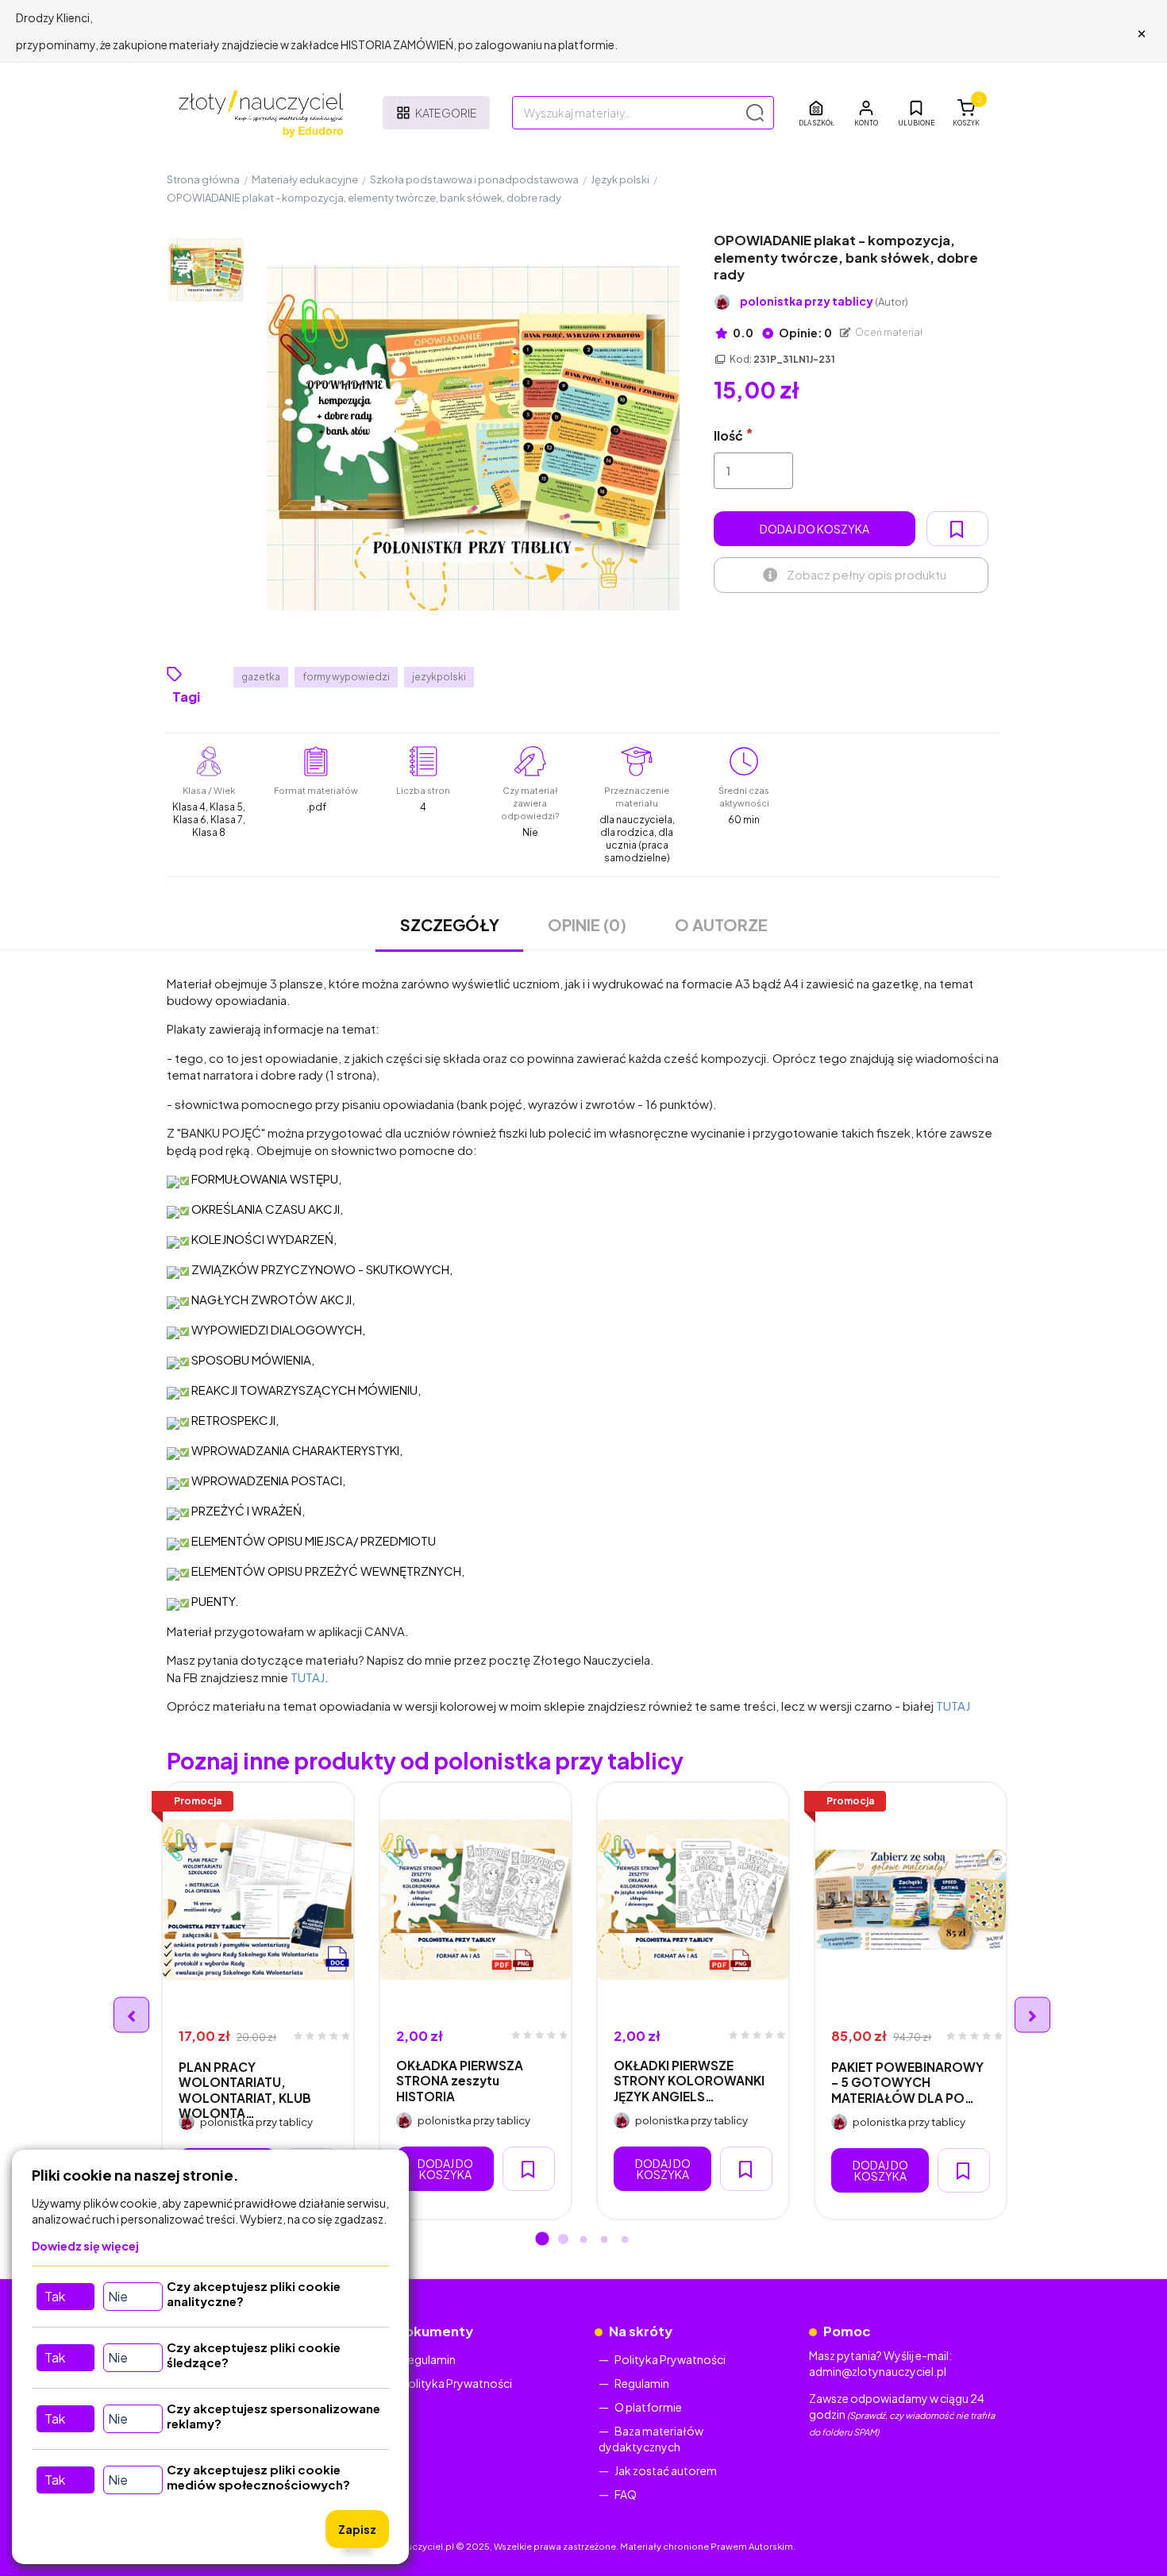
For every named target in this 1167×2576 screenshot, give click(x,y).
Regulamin (428, 2359)
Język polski (620, 179)
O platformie (648, 2407)
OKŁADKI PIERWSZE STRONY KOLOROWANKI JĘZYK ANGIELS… (689, 2081)
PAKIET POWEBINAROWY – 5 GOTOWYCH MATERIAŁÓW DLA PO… (907, 2082)
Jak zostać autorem (666, 2470)
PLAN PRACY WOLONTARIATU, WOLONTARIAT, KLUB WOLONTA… (245, 2090)
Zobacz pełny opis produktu (867, 574)
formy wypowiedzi (346, 677)
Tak (55, 2296)
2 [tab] (563, 2240)
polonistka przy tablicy (824, 301)
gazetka (261, 677)
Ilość (728, 435)
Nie (118, 2296)
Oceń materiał (888, 332)
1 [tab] (542, 2240)
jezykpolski (439, 677)
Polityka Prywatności (456, 2383)
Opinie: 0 (805, 333)
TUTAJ (308, 1677)
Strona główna (203, 179)
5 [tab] (625, 2240)
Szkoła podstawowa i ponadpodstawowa (474, 179)
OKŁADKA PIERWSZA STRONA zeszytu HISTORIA (460, 2081)
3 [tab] (583, 2240)
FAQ (626, 2494)
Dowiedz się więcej (85, 2246)
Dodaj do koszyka (815, 529)
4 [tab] (604, 2240)
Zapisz (357, 2529)
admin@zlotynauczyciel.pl (878, 2371)
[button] (866, 113)
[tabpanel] (258, 2001)
